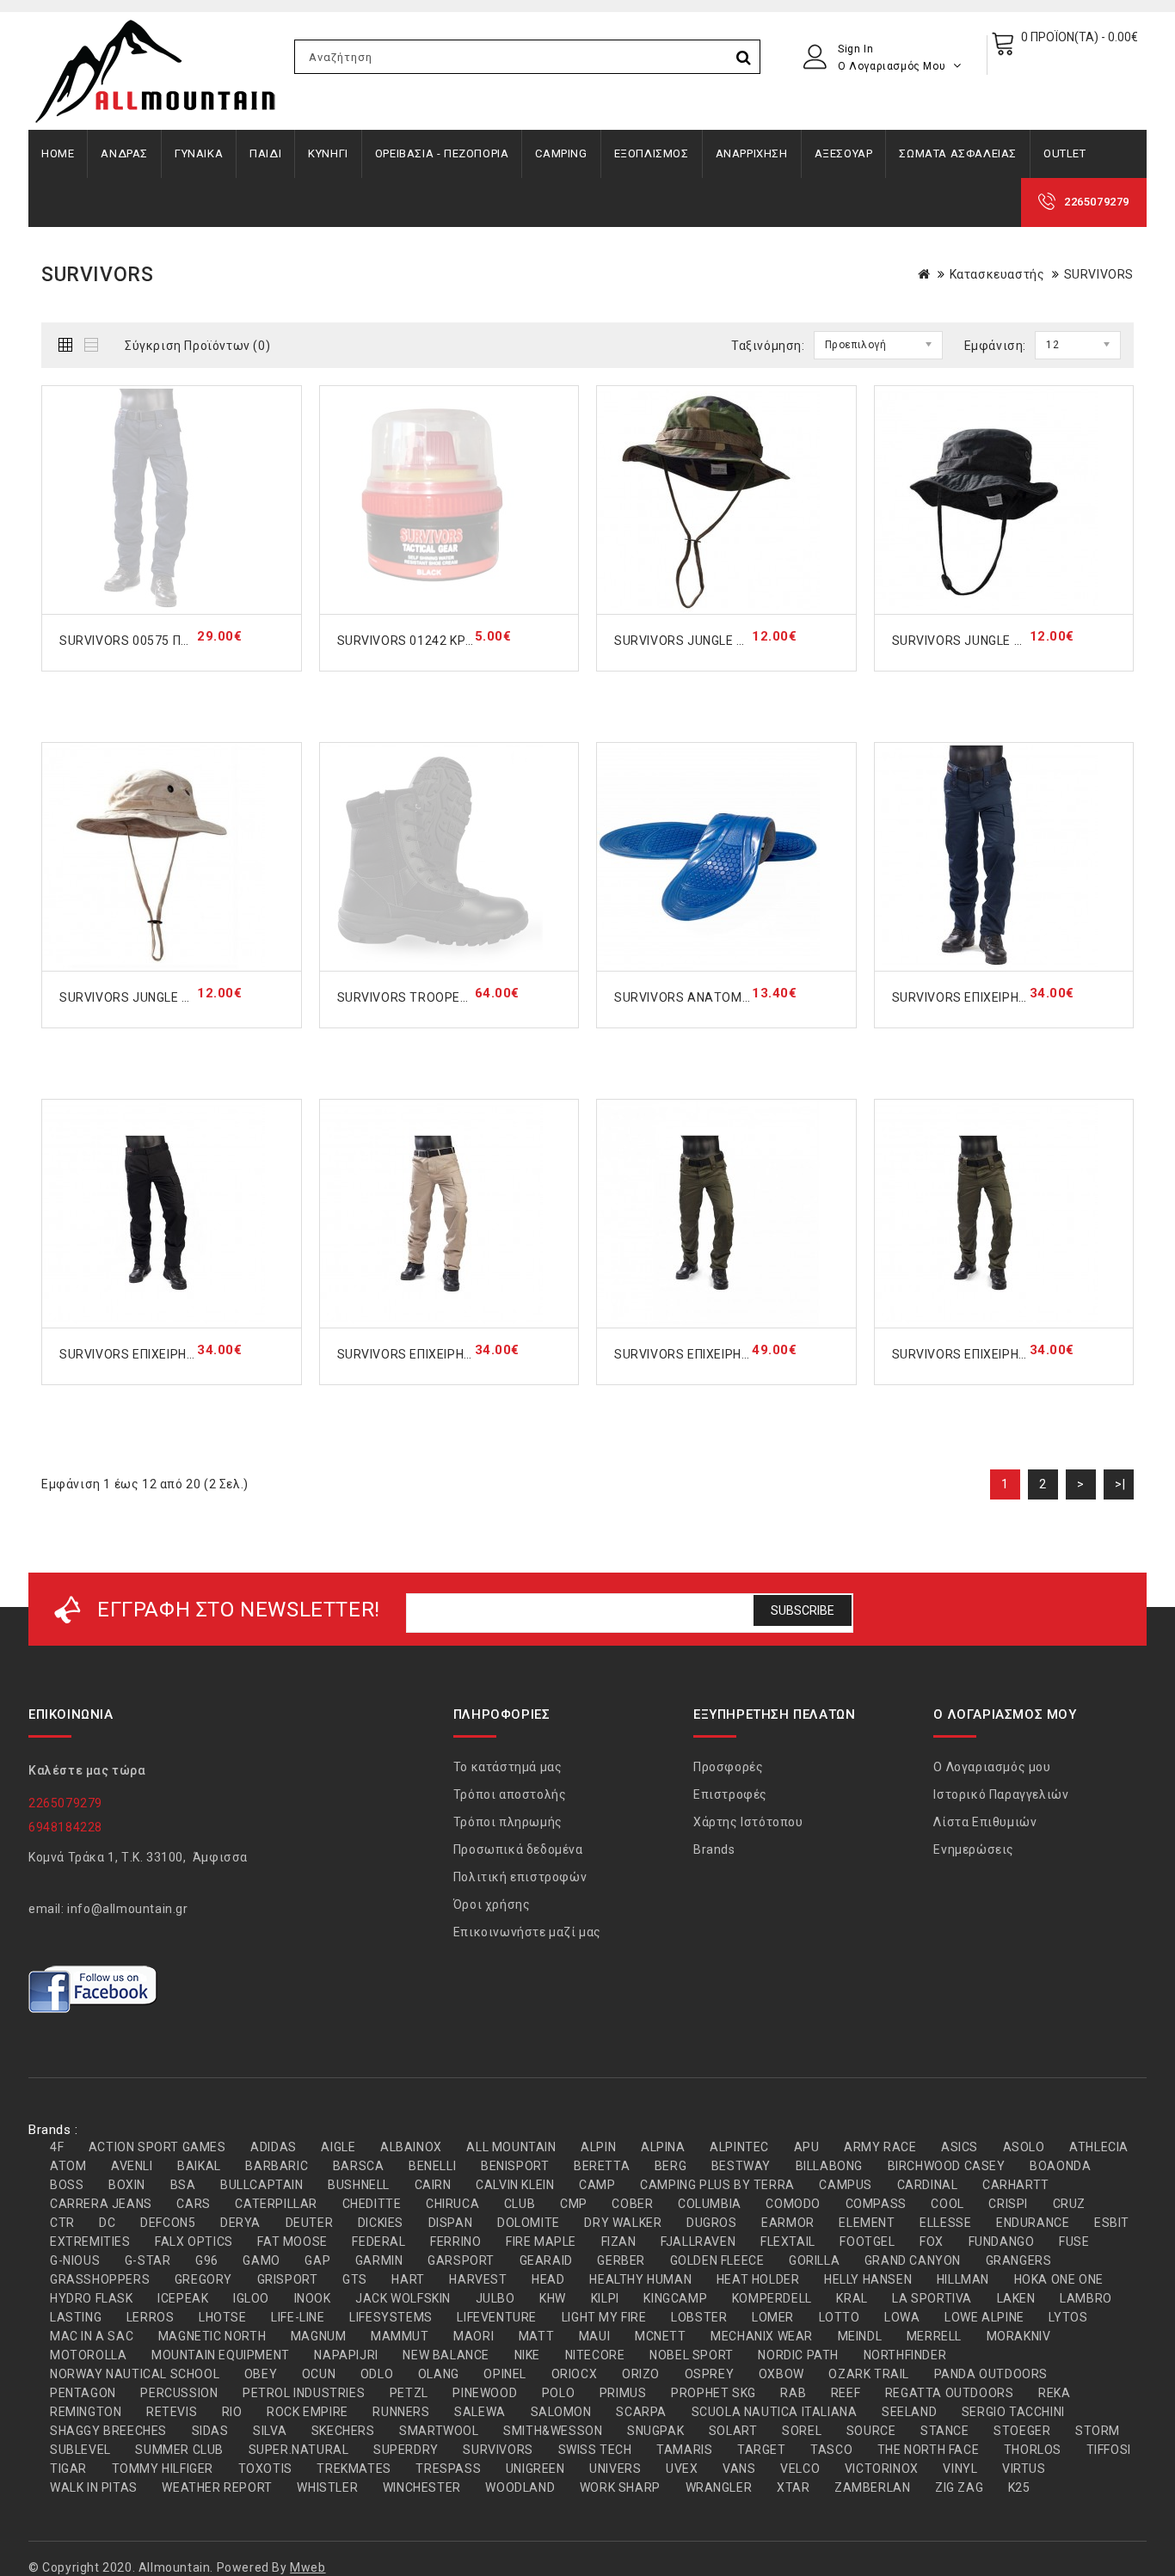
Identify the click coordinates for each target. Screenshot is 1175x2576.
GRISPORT (288, 2279)
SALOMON (561, 2412)
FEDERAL (378, 2242)
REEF (846, 2393)
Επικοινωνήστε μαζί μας (527, 1932)
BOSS (67, 2185)
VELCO (800, 2469)
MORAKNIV (1019, 2336)
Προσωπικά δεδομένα (518, 1849)
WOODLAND (520, 2487)
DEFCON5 (168, 2223)
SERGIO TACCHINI (1013, 2412)
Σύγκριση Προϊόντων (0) (197, 346)
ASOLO (1024, 2147)
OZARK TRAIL (869, 2374)
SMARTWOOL (439, 2431)
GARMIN (379, 2260)
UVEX (682, 2469)
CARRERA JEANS (101, 2204)
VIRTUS (1024, 2469)
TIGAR (68, 2469)
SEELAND (909, 2412)
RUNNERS (401, 2412)
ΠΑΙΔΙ (265, 153)
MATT (536, 2336)
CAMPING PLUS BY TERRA (717, 2185)
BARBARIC (277, 2166)
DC (107, 2223)
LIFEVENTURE (497, 2317)
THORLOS (1033, 2450)
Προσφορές (728, 1767)
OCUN (319, 2374)
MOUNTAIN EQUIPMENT (221, 2355)
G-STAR (148, 2260)
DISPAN (451, 2223)
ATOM (68, 2166)
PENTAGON (83, 2393)
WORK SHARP (620, 2487)
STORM (1098, 2431)
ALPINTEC (739, 2147)
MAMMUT (400, 2336)
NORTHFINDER (905, 2355)
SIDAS (210, 2431)
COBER (632, 2204)
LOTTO (840, 2317)
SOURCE (871, 2431)
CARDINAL (928, 2185)
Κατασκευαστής (997, 274)
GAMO (261, 2260)
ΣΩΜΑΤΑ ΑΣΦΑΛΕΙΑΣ (958, 153)
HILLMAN (963, 2279)
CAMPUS (846, 2185)
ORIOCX (575, 2374)
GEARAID (546, 2260)
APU (807, 2147)
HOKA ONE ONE (1059, 2279)
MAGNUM (319, 2336)
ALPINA (663, 2147)
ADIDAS (274, 2147)
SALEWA (480, 2412)
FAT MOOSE (292, 2242)
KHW (553, 2298)
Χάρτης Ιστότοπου (748, 1822)
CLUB (520, 2204)
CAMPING (561, 153)
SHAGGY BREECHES (108, 2431)
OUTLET (1065, 153)
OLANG (439, 2374)
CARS (193, 2204)
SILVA (270, 2431)
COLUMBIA (710, 2204)
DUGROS (712, 2223)
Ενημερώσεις (974, 1849)
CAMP (597, 2185)
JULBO (495, 2298)
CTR (62, 2223)
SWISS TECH (595, 2450)
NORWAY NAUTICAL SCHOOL (135, 2374)
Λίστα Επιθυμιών (985, 1822)
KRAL (852, 2298)
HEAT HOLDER (758, 2279)
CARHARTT (1016, 2185)
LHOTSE (223, 2317)
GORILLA (814, 2260)
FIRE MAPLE (541, 2242)
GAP (317, 2260)
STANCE (945, 2431)
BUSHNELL (359, 2185)
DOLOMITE (529, 2223)
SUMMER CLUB (179, 2450)
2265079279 (1097, 202)
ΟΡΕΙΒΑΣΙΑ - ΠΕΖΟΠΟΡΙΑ (442, 153)
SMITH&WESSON (553, 2431)
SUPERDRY (406, 2450)
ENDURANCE (1033, 2223)
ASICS (960, 2147)
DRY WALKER (623, 2223)
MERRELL (934, 2336)
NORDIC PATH (798, 2355)
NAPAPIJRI (346, 2355)
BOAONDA (1060, 2166)
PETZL (409, 2393)
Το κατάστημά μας (508, 1767)
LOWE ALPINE (984, 2317)
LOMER (773, 2317)
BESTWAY (741, 2166)
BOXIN (127, 2185)
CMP (574, 2204)
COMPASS (876, 2204)
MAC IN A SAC (92, 2336)
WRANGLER (719, 2487)
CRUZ (1069, 2204)
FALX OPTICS (194, 2242)
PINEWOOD (485, 2393)
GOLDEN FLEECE (717, 2260)
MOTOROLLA (88, 2355)
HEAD (548, 2279)
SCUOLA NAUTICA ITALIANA (775, 2412)
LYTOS (1068, 2317)
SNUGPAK (655, 2431)
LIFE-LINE (298, 2317)
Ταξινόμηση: (768, 346)
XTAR (793, 2487)
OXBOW (781, 2374)
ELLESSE (945, 2223)
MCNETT (661, 2336)
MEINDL (860, 2336)
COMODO (793, 2204)
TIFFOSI (1109, 2450)
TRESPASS (448, 2469)
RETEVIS (172, 2412)
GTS (355, 2279)
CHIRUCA (452, 2204)
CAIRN (433, 2185)
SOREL (802, 2431)
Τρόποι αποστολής (510, 1794)
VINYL (960, 2469)
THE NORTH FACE (928, 2450)
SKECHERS (343, 2431)
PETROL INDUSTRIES (304, 2393)
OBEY (261, 2374)
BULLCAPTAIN (262, 2185)
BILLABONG (829, 2166)
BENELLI (432, 2166)
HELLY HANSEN (868, 2279)
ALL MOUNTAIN (511, 2147)
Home (58, 153)
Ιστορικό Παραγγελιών (1001, 1794)
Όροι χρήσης (492, 1904)
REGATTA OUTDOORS (950, 2393)
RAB (793, 2393)
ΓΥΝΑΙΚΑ (199, 153)
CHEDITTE (372, 2204)
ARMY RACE (880, 2147)
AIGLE (338, 2147)
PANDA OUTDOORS (991, 2374)
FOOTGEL (867, 2242)
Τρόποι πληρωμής (508, 1822)
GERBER (621, 2260)
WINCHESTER (422, 2487)
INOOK (313, 2298)
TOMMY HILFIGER (163, 2469)
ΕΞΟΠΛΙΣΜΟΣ (652, 153)
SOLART (733, 2431)
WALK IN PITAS (94, 2487)
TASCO (831, 2450)
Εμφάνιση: (995, 346)
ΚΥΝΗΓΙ (328, 153)
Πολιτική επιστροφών (520, 1877)
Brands (714, 1849)
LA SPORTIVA (932, 2298)
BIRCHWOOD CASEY (947, 2166)
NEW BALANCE (446, 2355)
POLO (558, 2393)
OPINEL (505, 2374)
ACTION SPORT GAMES (157, 2147)
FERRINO (455, 2242)
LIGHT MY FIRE (604, 2317)
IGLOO (251, 2298)
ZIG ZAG (959, 2487)
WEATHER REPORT (217, 2487)
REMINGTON (86, 2412)
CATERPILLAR (276, 2204)
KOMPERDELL (772, 2298)
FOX (932, 2242)
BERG (671, 2166)
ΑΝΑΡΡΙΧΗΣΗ (752, 153)
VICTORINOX (882, 2469)
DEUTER (310, 2223)
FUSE (1074, 2242)
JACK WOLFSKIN (403, 2298)
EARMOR (788, 2223)
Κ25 (1019, 2487)
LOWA (902, 2317)
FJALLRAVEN (698, 2242)
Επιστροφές (730, 1794)
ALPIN (598, 2147)
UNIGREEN (535, 2469)
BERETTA (602, 2166)
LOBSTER (699, 2317)
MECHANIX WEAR (762, 2336)
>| (1120, 1484)
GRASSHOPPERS (100, 2279)
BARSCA (359, 2166)
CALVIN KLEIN (515, 2185)
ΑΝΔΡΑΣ (124, 153)
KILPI (605, 2298)
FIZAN (619, 2242)
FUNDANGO (1002, 2242)
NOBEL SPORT (692, 2355)
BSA (183, 2185)
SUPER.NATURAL (299, 2450)
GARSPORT (461, 2260)
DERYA (240, 2223)
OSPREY (710, 2374)
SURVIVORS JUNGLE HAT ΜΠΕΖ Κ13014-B (182, 997)
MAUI (594, 2336)
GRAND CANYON (913, 2260)
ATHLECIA (1099, 2147)
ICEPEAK (183, 2298)
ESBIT (1112, 2223)
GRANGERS (1019, 2260)
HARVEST (478, 2279)
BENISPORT (515, 2166)
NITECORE (595, 2355)
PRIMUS (623, 2393)
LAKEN (1016, 2298)
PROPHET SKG (714, 2393)
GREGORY (203, 2279)
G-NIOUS (75, 2260)
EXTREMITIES (90, 2242)
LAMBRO (1086, 2298)
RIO (232, 2412)
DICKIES (381, 2223)
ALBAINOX (411, 2147)
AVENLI (132, 2166)
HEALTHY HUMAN (640, 2279)
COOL (947, 2204)
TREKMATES (354, 2469)
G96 (207, 2260)
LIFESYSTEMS (391, 2317)
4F (57, 2147)
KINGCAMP (675, 2298)
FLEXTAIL (788, 2242)
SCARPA (641, 2412)
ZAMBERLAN (872, 2487)
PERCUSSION (179, 2393)
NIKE (527, 2355)
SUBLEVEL (80, 2450)
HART (408, 2279)
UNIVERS (615, 2469)
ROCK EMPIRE (308, 2412)
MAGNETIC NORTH (212, 2336)
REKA (1054, 2393)
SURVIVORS (1099, 274)
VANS (739, 2469)
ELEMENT (867, 2223)
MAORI (474, 2336)
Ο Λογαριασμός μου (992, 1767)
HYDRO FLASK (92, 2298)
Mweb (308, 2567)
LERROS (151, 2317)
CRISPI (1008, 2204)
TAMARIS (684, 2450)
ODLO (377, 2374)
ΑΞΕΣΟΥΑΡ (844, 153)
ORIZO (641, 2374)
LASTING (76, 2317)
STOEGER (1022, 2431)
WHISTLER (327, 2487)
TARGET (762, 2450)
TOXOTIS (265, 2469)
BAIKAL (199, 2166)
